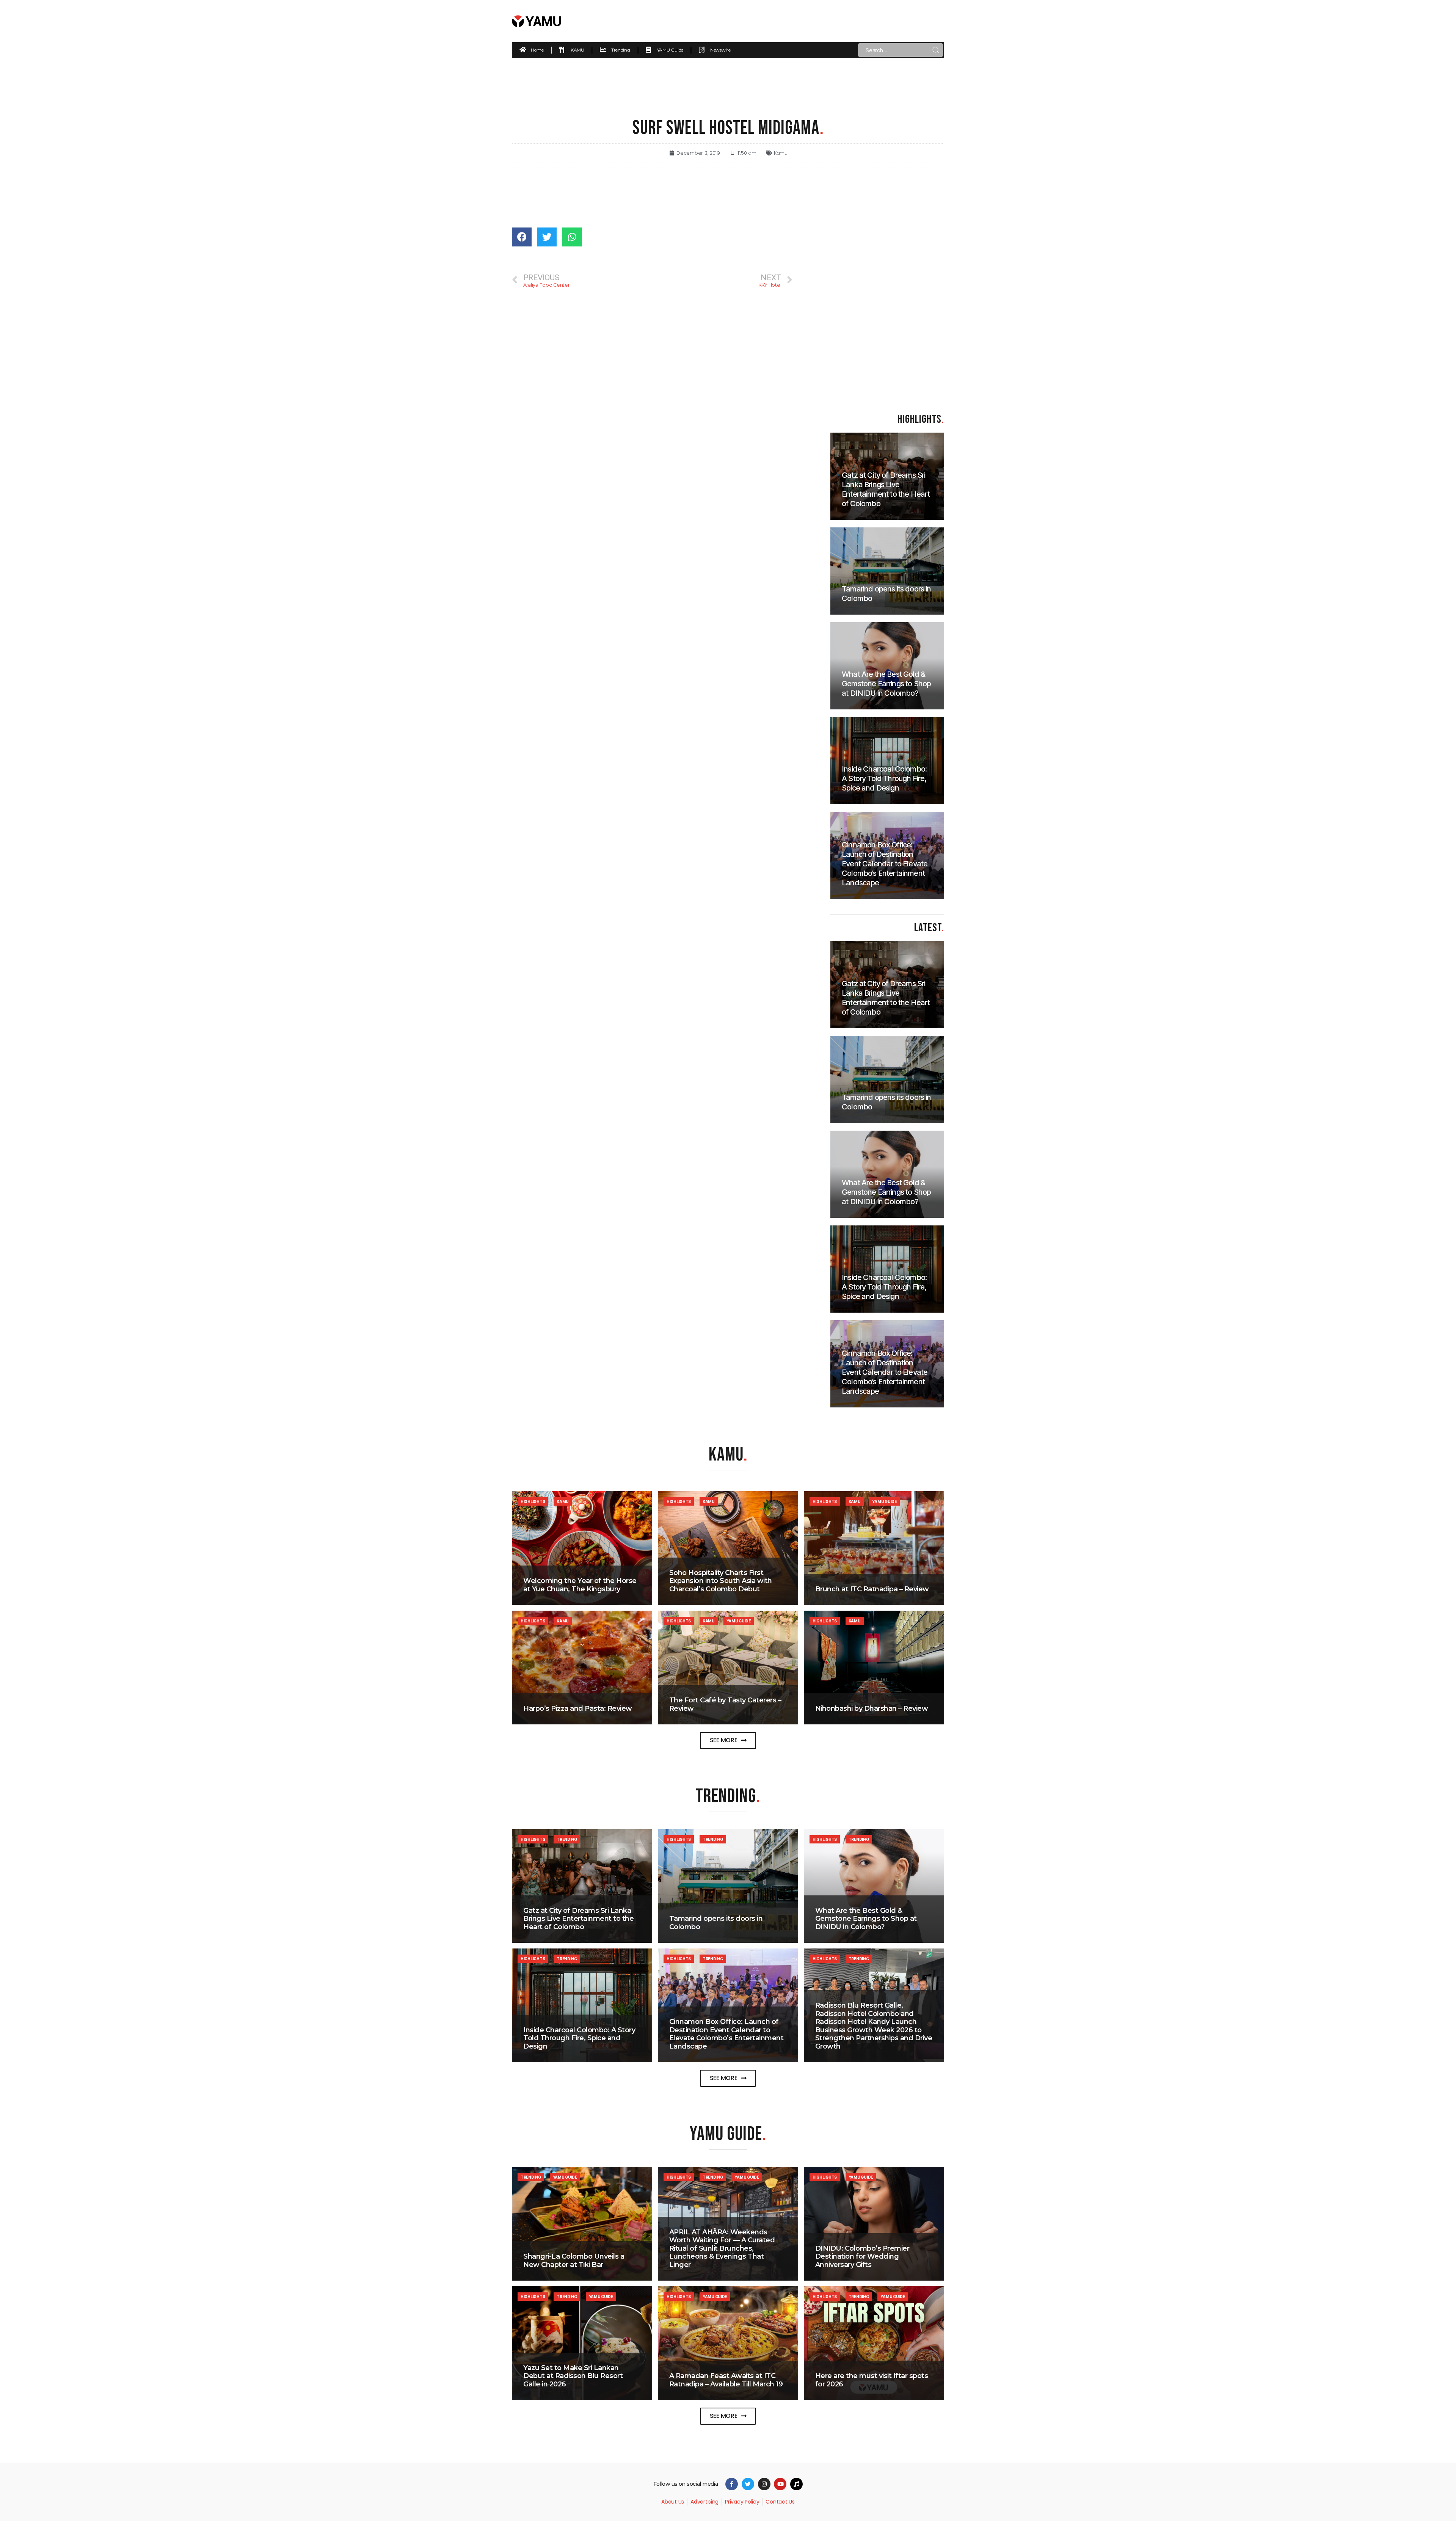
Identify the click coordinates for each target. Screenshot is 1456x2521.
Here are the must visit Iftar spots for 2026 (872, 2380)
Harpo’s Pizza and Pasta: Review (578, 1708)
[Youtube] (780, 2484)
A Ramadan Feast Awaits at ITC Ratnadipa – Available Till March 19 (726, 2380)
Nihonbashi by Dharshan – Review (872, 1708)
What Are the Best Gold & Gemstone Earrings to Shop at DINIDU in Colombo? (866, 1919)
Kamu (781, 153)
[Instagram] (764, 2484)
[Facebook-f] (732, 2484)
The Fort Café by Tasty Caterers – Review (725, 1704)
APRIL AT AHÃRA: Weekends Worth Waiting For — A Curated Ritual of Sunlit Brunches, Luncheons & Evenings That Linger (722, 2248)
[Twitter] (748, 2484)
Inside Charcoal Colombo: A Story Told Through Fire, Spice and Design (579, 2038)
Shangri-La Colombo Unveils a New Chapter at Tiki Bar (574, 2261)
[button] (728, 1741)
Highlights (533, 1501)
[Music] (796, 2484)
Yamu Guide (884, 1501)
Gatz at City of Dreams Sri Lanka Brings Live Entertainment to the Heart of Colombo (578, 1919)
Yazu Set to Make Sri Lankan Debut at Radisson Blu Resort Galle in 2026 (573, 2376)
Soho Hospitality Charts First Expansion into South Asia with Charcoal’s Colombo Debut (721, 1581)
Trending (567, 1839)
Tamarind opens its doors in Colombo (716, 1923)
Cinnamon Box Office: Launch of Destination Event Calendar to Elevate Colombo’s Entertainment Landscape (726, 2034)
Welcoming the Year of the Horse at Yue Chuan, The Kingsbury (580, 1585)
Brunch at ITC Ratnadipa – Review (872, 1589)
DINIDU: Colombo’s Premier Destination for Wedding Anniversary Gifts (862, 2257)
